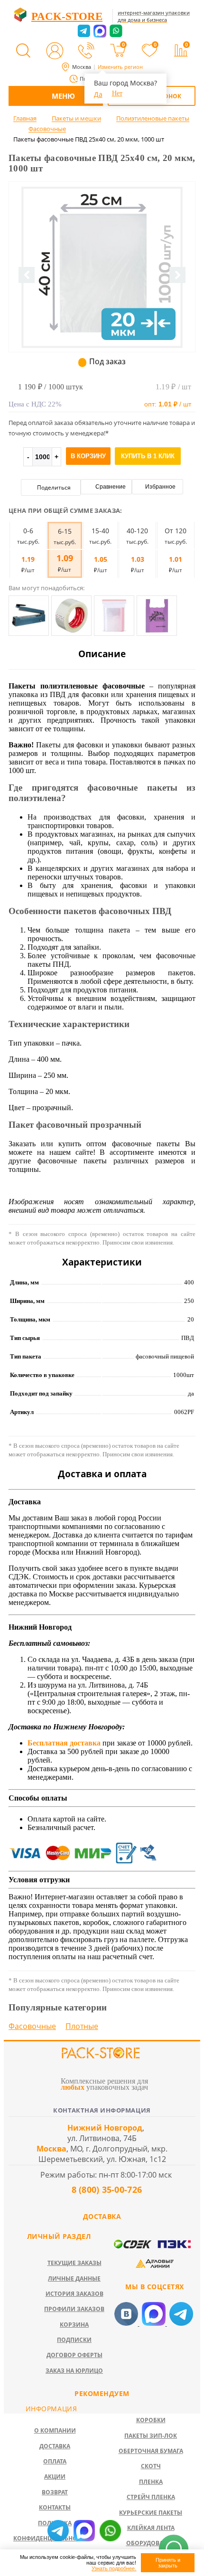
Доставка (55, 2446)
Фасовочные (32, 2026)
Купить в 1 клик (148, 456)
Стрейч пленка (151, 2497)
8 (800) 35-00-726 (105, 2189)
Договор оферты (74, 2355)
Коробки (151, 2420)
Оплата (55, 2461)
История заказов (74, 2294)
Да (98, 94)
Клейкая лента (151, 2528)
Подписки (74, 2340)
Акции (55, 2477)
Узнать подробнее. (114, 2568)
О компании (55, 2430)
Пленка (151, 2482)
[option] (102, 306)
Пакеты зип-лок (151, 2436)
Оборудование (151, 2543)
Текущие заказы (74, 2263)
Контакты (55, 2507)
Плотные (82, 2026)
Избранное (160, 487)
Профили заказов (74, 2309)
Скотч (151, 2466)
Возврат (55, 2492)
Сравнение (110, 487)
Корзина (74, 2325)
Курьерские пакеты (151, 2513)
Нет (117, 93)
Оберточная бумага (151, 2451)
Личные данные (74, 2279)
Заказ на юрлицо (74, 2371)
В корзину (88, 456)
